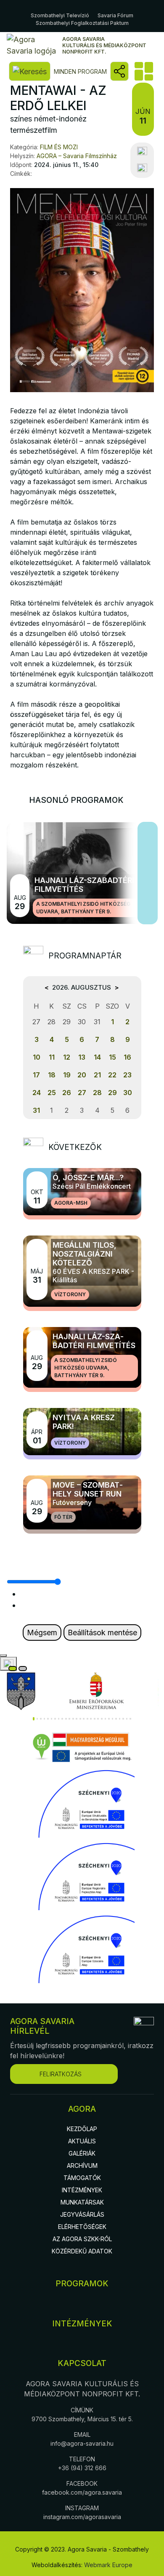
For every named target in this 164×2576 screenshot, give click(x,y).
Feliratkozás (61, 2074)
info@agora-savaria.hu (82, 2443)
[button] (34, 1719)
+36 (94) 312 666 (82, 2468)
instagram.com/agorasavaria (82, 2517)
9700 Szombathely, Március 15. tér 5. (82, 2419)
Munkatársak (82, 2202)
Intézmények (82, 2190)
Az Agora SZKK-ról (82, 2239)
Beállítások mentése (102, 1633)
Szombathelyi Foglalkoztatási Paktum (82, 23)
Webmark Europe (108, 2565)
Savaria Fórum (115, 15)
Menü (143, 71)
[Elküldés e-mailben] (142, 168)
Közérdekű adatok (82, 2251)
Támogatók (82, 2178)
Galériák (82, 2153)
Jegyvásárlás (82, 2214)
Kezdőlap (82, 2129)
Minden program (80, 71)
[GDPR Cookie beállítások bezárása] (3, 1655)
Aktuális (82, 2141)
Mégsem (42, 1633)
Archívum (82, 2166)
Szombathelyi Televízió (60, 15)
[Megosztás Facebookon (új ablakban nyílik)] (142, 151)
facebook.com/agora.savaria (82, 2492)
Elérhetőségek (82, 2227)
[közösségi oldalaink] (119, 71)
